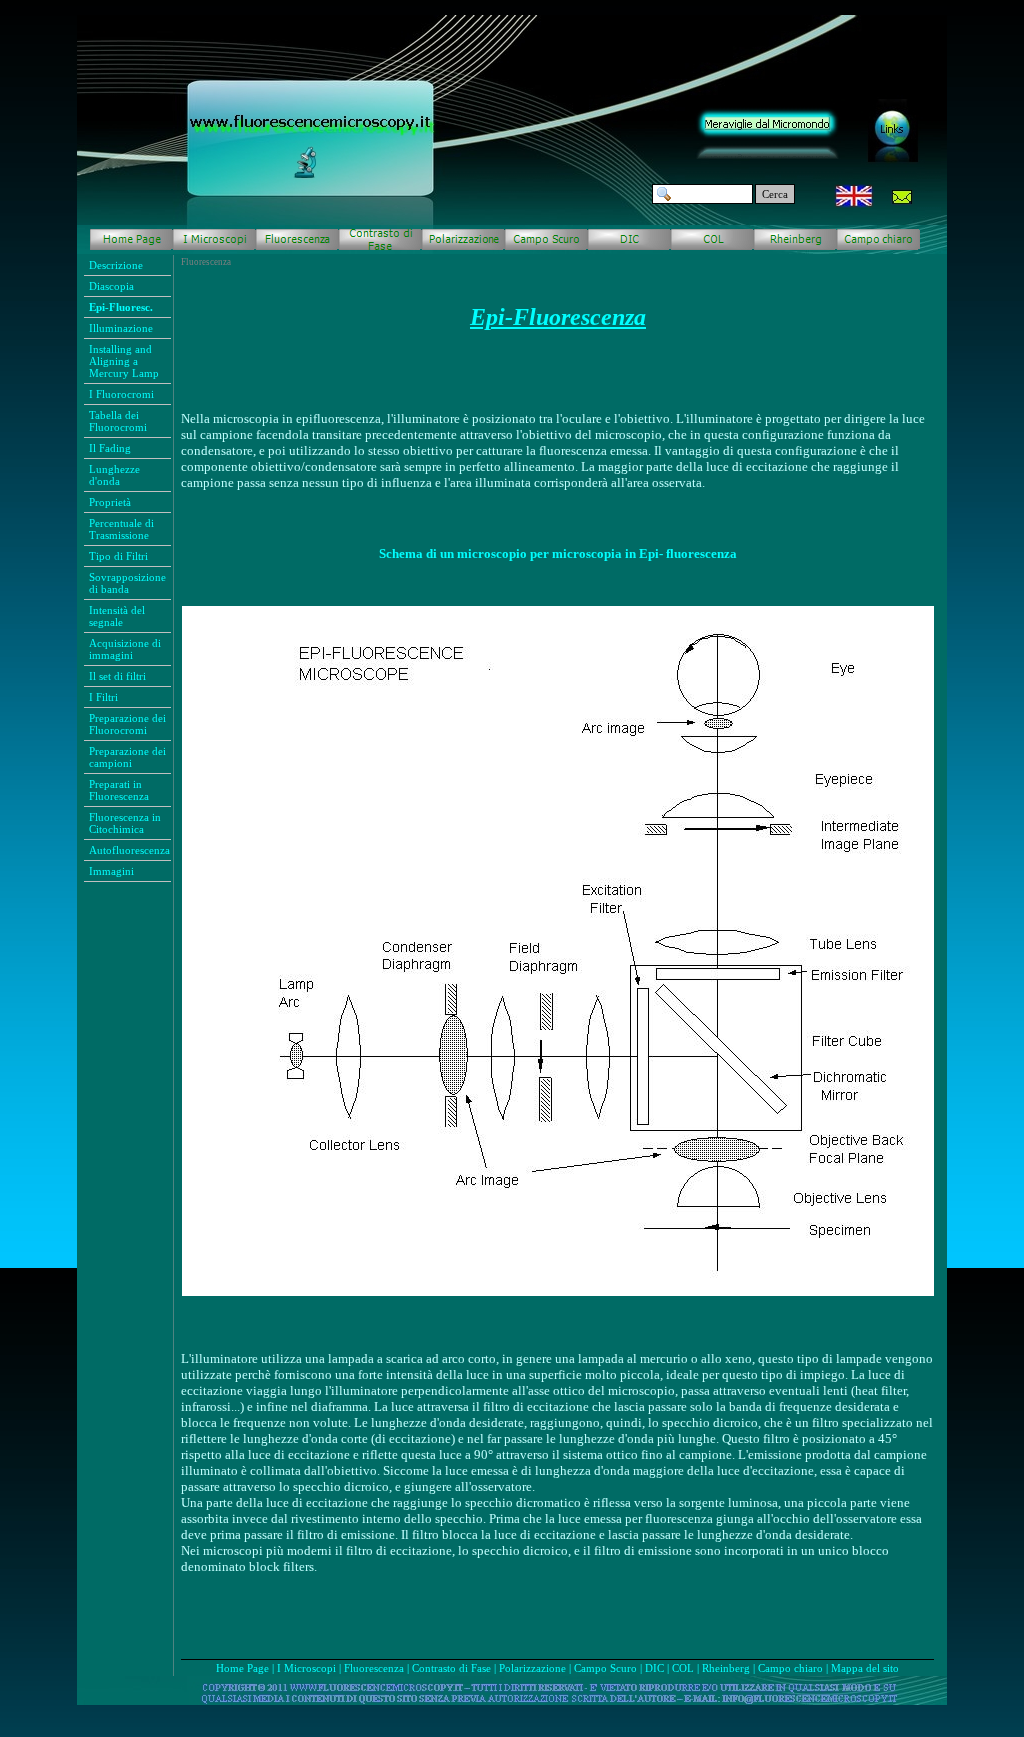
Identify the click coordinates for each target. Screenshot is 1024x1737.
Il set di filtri (117, 676)
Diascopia (111, 286)
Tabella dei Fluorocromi (118, 421)
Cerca (775, 194)
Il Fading (110, 448)
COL (683, 1668)
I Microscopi (306, 1668)
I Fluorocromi (121, 394)
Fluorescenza (374, 1668)
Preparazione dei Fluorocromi (127, 724)
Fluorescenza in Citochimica (125, 823)
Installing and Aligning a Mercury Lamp (124, 361)
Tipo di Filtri (118, 556)
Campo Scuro (605, 1668)
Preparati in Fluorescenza (119, 790)
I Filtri (103, 697)
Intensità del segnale (117, 616)
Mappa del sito (865, 1668)
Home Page (242, 1668)
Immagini (111, 871)
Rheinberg (726, 1668)
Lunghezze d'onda (114, 475)
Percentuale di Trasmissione (121, 529)
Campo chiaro (790, 1668)
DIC (654, 1668)
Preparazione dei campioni (127, 757)
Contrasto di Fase (451, 1668)
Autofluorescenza (129, 850)
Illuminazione (121, 328)
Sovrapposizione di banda (127, 583)
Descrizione (116, 265)
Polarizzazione (532, 1668)
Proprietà (110, 502)
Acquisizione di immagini (125, 649)
